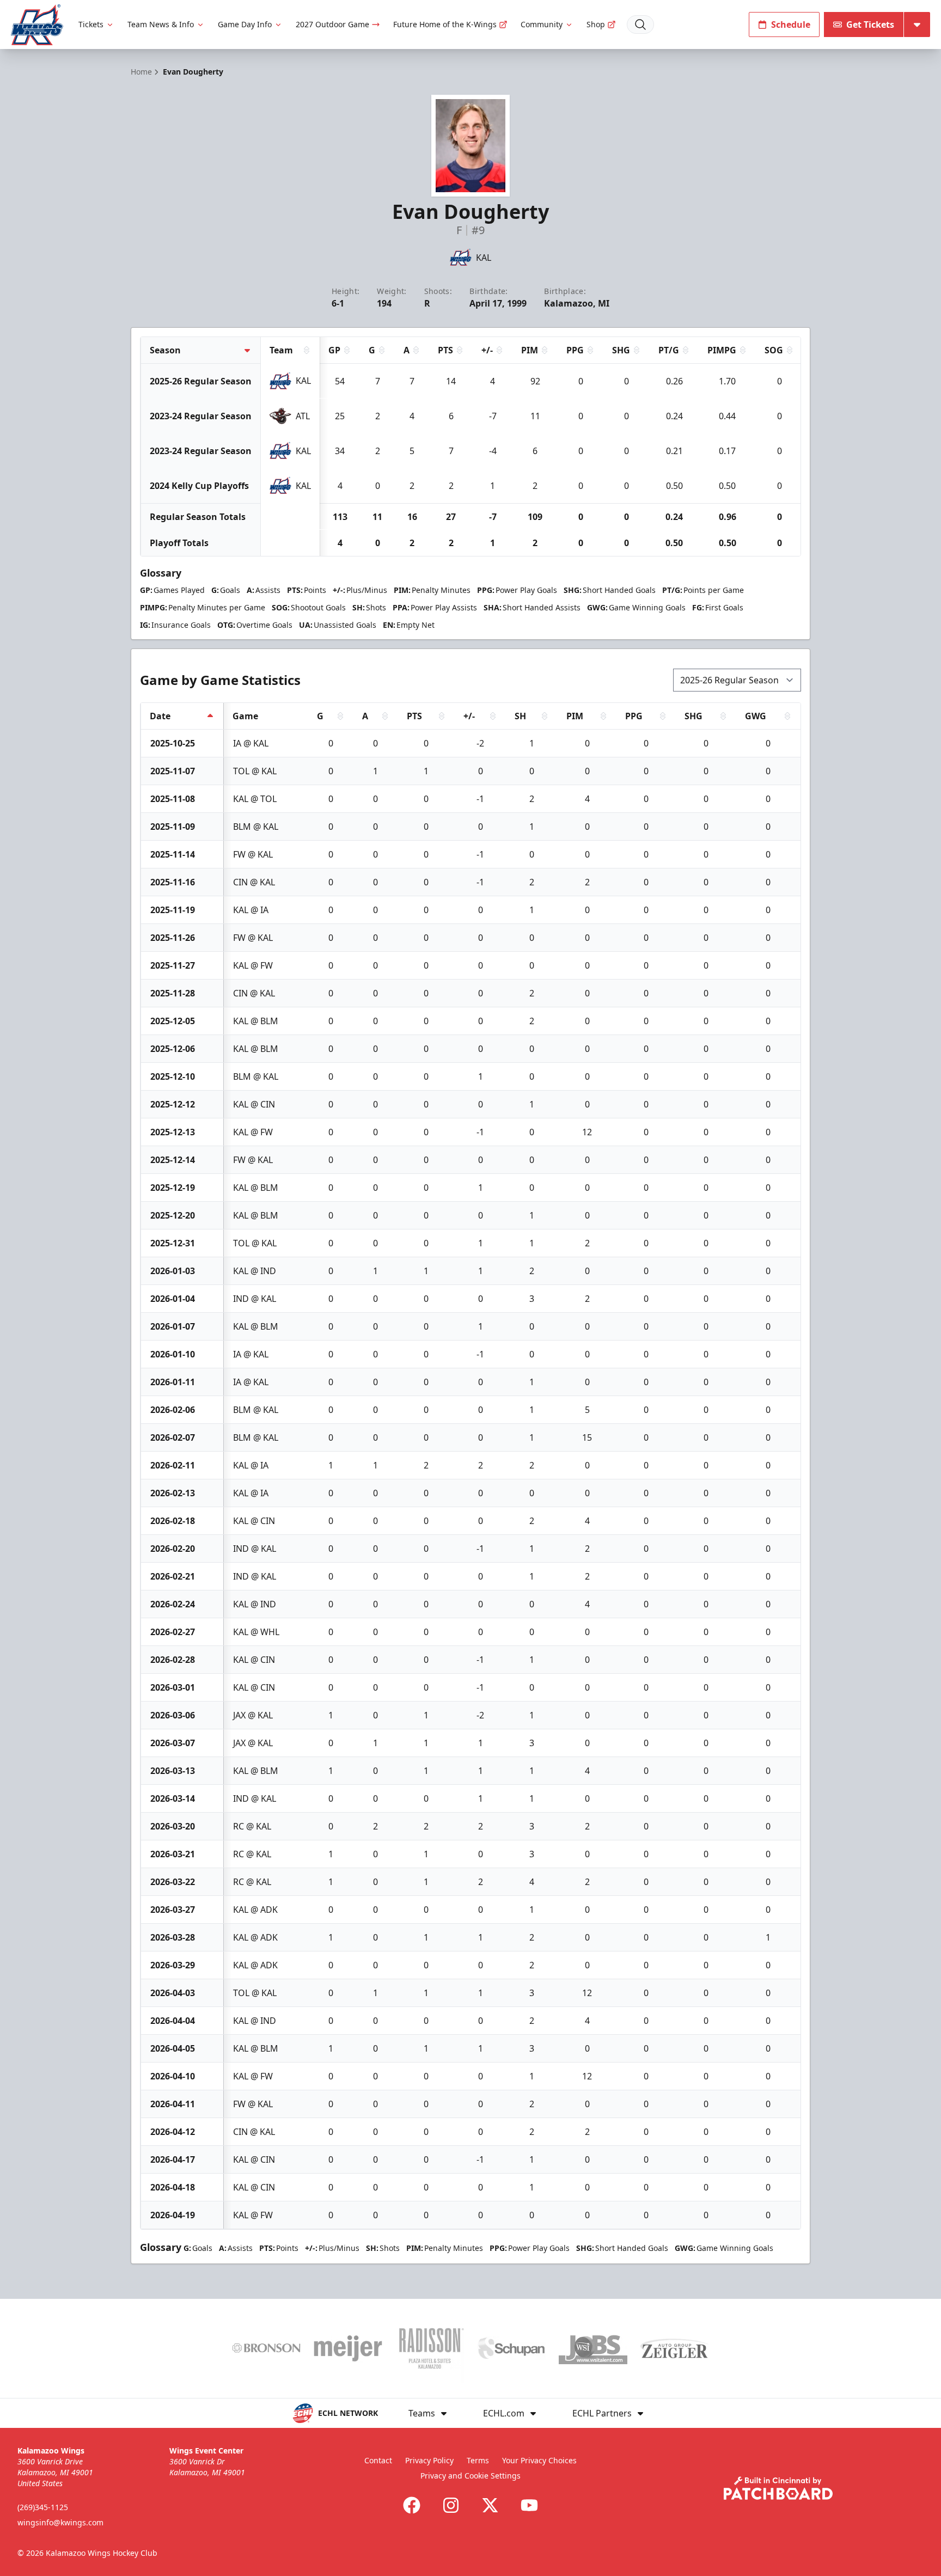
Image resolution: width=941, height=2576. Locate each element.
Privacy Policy (429, 2460)
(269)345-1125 (43, 2507)
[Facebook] (412, 2505)
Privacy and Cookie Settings (471, 2476)
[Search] (640, 25)
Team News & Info (161, 24)
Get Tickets (870, 25)
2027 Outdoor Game (332, 24)
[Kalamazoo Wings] (37, 25)
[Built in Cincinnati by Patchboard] (778, 2488)
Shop (596, 24)
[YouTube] (529, 2505)
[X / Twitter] (490, 2505)
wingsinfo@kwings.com (60, 2522)
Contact (378, 2460)
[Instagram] (451, 2505)
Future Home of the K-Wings (445, 24)
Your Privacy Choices (539, 2460)
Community (542, 24)
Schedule (791, 25)
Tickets (91, 24)
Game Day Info (245, 24)
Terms (478, 2460)
